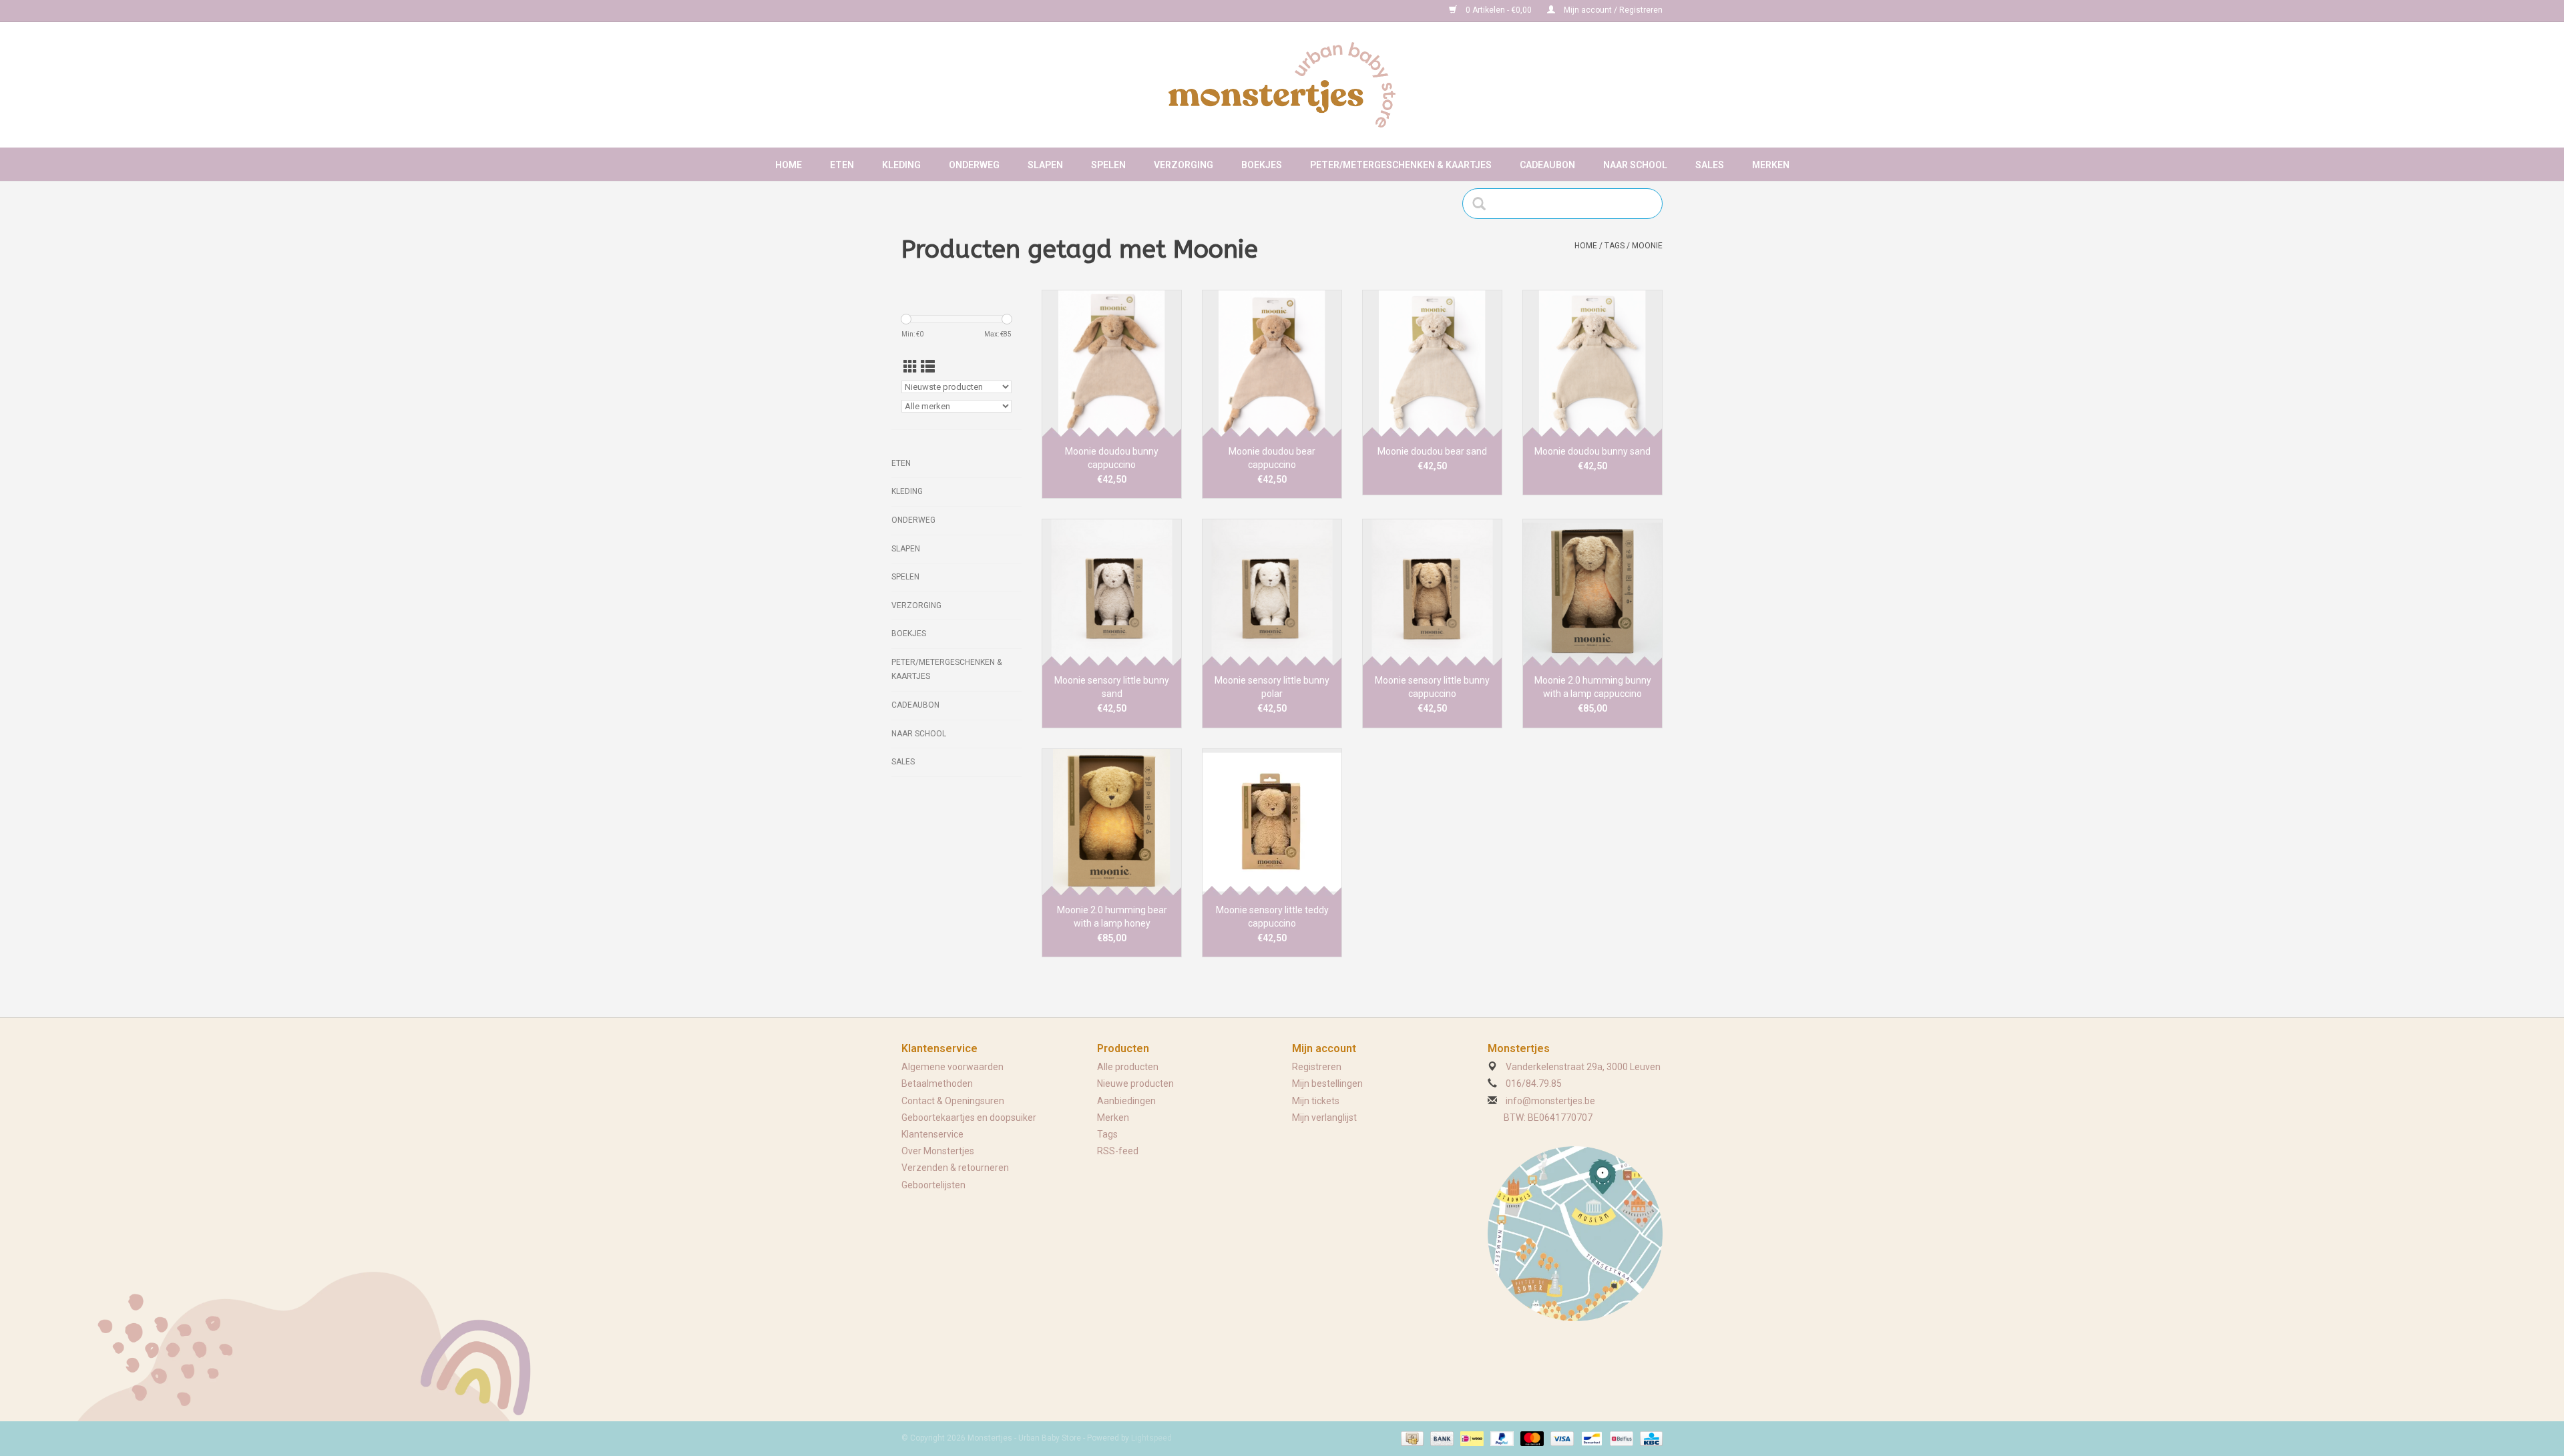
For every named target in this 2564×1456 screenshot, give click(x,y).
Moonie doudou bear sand (1432, 451)
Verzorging (1184, 165)
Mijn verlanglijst (1324, 1118)
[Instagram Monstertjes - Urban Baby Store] (959, 11)
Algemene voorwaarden (952, 1067)
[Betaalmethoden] (1411, 1439)
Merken (1771, 165)
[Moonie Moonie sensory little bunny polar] (1272, 592)
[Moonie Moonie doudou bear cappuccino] (1272, 363)
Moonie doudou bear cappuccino (1272, 458)
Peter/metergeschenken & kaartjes (1401, 165)
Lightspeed (1151, 1438)
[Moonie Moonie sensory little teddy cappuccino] (1272, 822)
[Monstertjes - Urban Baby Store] (1282, 85)
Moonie (1647, 246)
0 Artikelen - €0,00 (1499, 10)
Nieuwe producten (1135, 1083)
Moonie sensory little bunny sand (1112, 687)
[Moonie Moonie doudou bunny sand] (1592, 363)
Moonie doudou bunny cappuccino (1112, 458)
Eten (842, 165)
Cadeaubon (1547, 165)
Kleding (901, 165)
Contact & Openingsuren (953, 1101)
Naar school (1635, 165)
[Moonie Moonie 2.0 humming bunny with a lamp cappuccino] (1592, 592)
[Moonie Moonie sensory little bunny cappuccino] (1432, 592)
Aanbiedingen (1126, 1101)
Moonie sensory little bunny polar (1272, 687)
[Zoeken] (1483, 204)
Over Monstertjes (938, 1151)
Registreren (1317, 1067)
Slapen (1045, 165)
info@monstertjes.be (1550, 1101)
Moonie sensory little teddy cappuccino (1272, 917)
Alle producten (1128, 1067)
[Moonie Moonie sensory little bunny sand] (1112, 592)
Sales (1710, 165)
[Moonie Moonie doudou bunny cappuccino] (1112, 363)
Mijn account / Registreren (1612, 10)
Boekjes (1262, 165)
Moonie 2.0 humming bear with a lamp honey (1112, 917)
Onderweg (974, 165)
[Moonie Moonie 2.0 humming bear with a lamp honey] (1112, 822)
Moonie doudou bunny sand (1592, 451)
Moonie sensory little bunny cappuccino (1432, 687)
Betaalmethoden (937, 1083)
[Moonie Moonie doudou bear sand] (1432, 363)
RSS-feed (1118, 1151)
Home (789, 165)
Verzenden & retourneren (955, 1168)
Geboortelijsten (933, 1185)
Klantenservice (932, 1134)
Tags (1615, 246)
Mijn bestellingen (1327, 1083)
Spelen (1108, 165)
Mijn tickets (1316, 1101)
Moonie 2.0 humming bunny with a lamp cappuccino (1593, 687)
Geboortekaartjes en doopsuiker (969, 1118)
